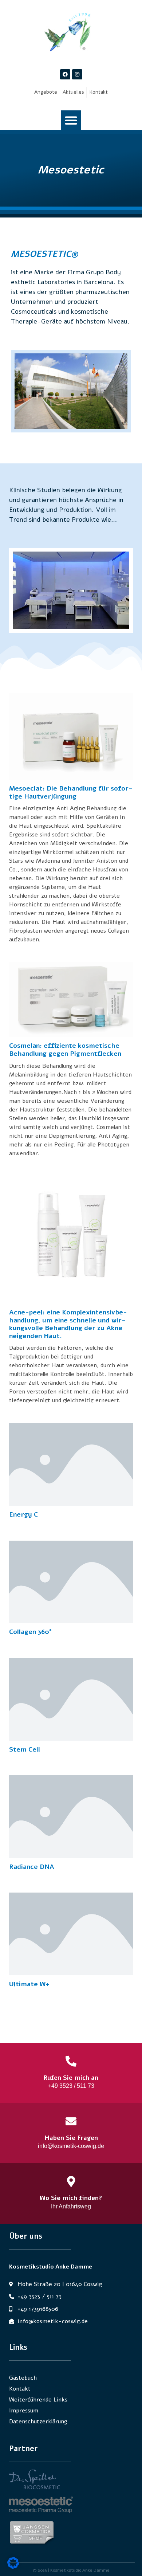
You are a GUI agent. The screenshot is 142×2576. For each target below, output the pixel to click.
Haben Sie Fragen (71, 2138)
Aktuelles (73, 92)
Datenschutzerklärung (38, 2422)
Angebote (46, 92)
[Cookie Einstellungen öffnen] (13, 2567)
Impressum (24, 2411)
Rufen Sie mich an (71, 2078)
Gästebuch (23, 2378)
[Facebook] (65, 74)
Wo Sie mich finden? (71, 2198)
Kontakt (99, 92)
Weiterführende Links (38, 2400)
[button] (71, 120)
